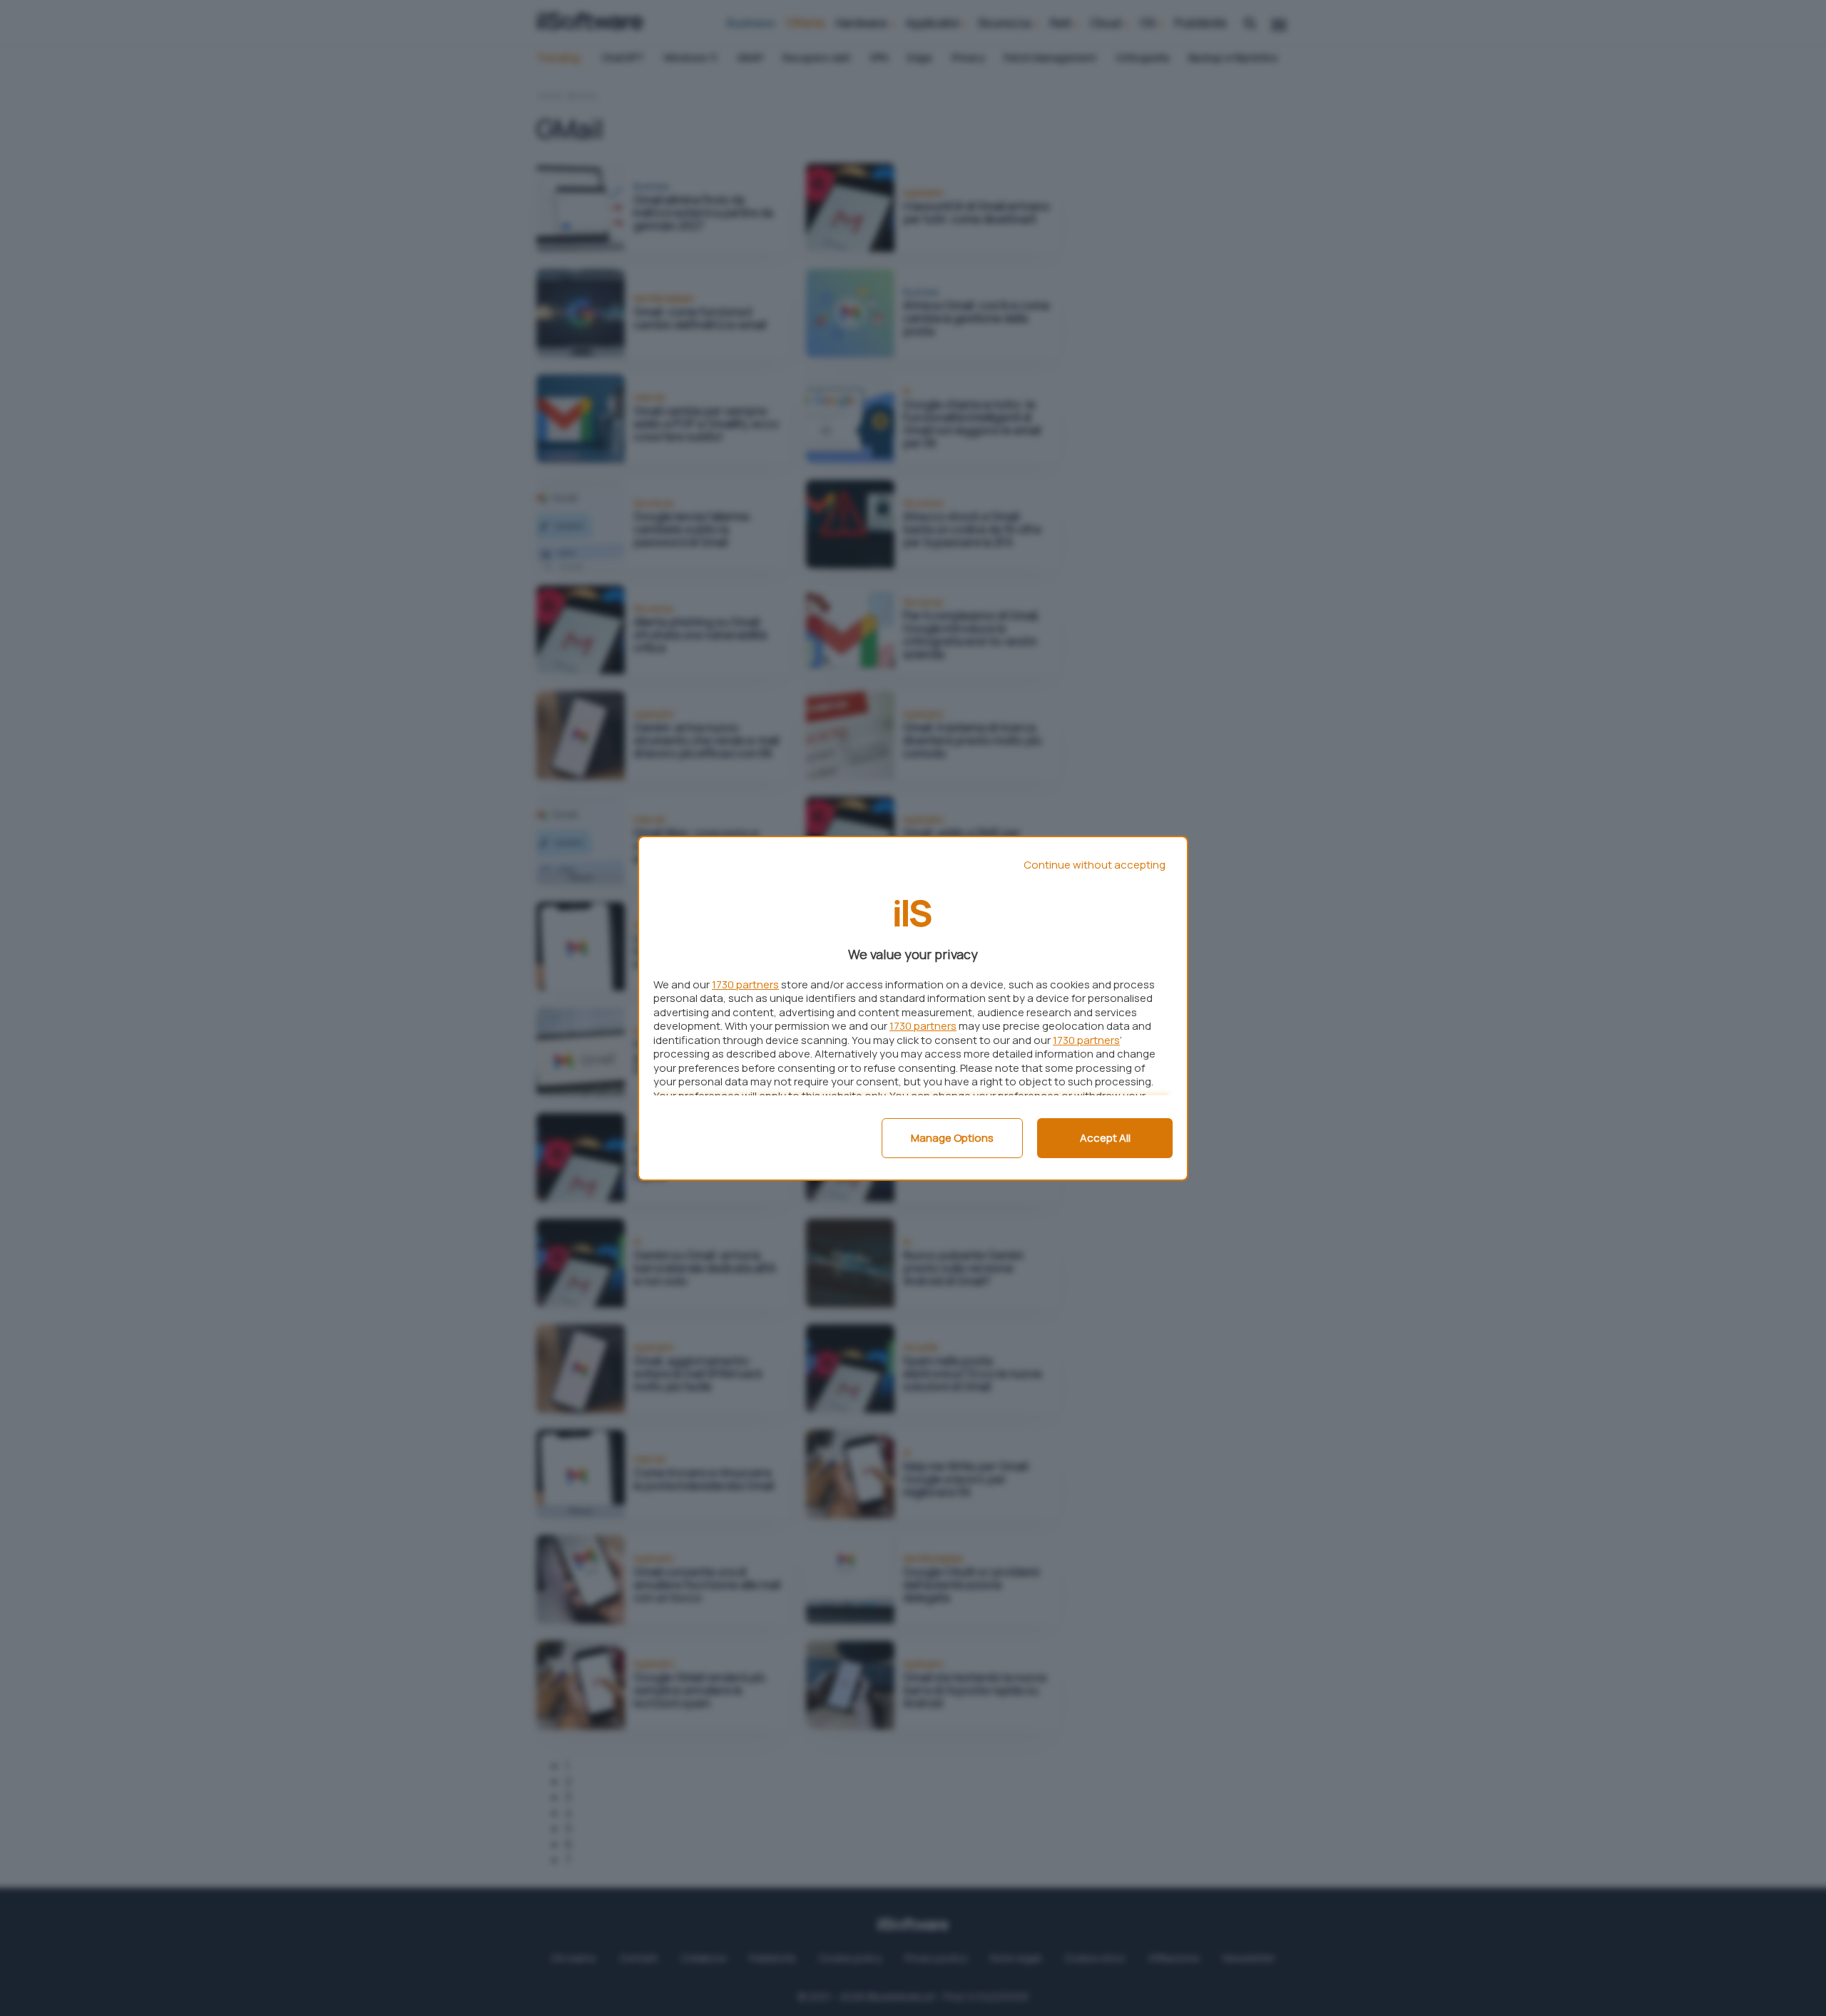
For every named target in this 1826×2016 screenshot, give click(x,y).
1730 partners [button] (745, 984)
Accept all (1105, 1138)
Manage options (952, 1138)
